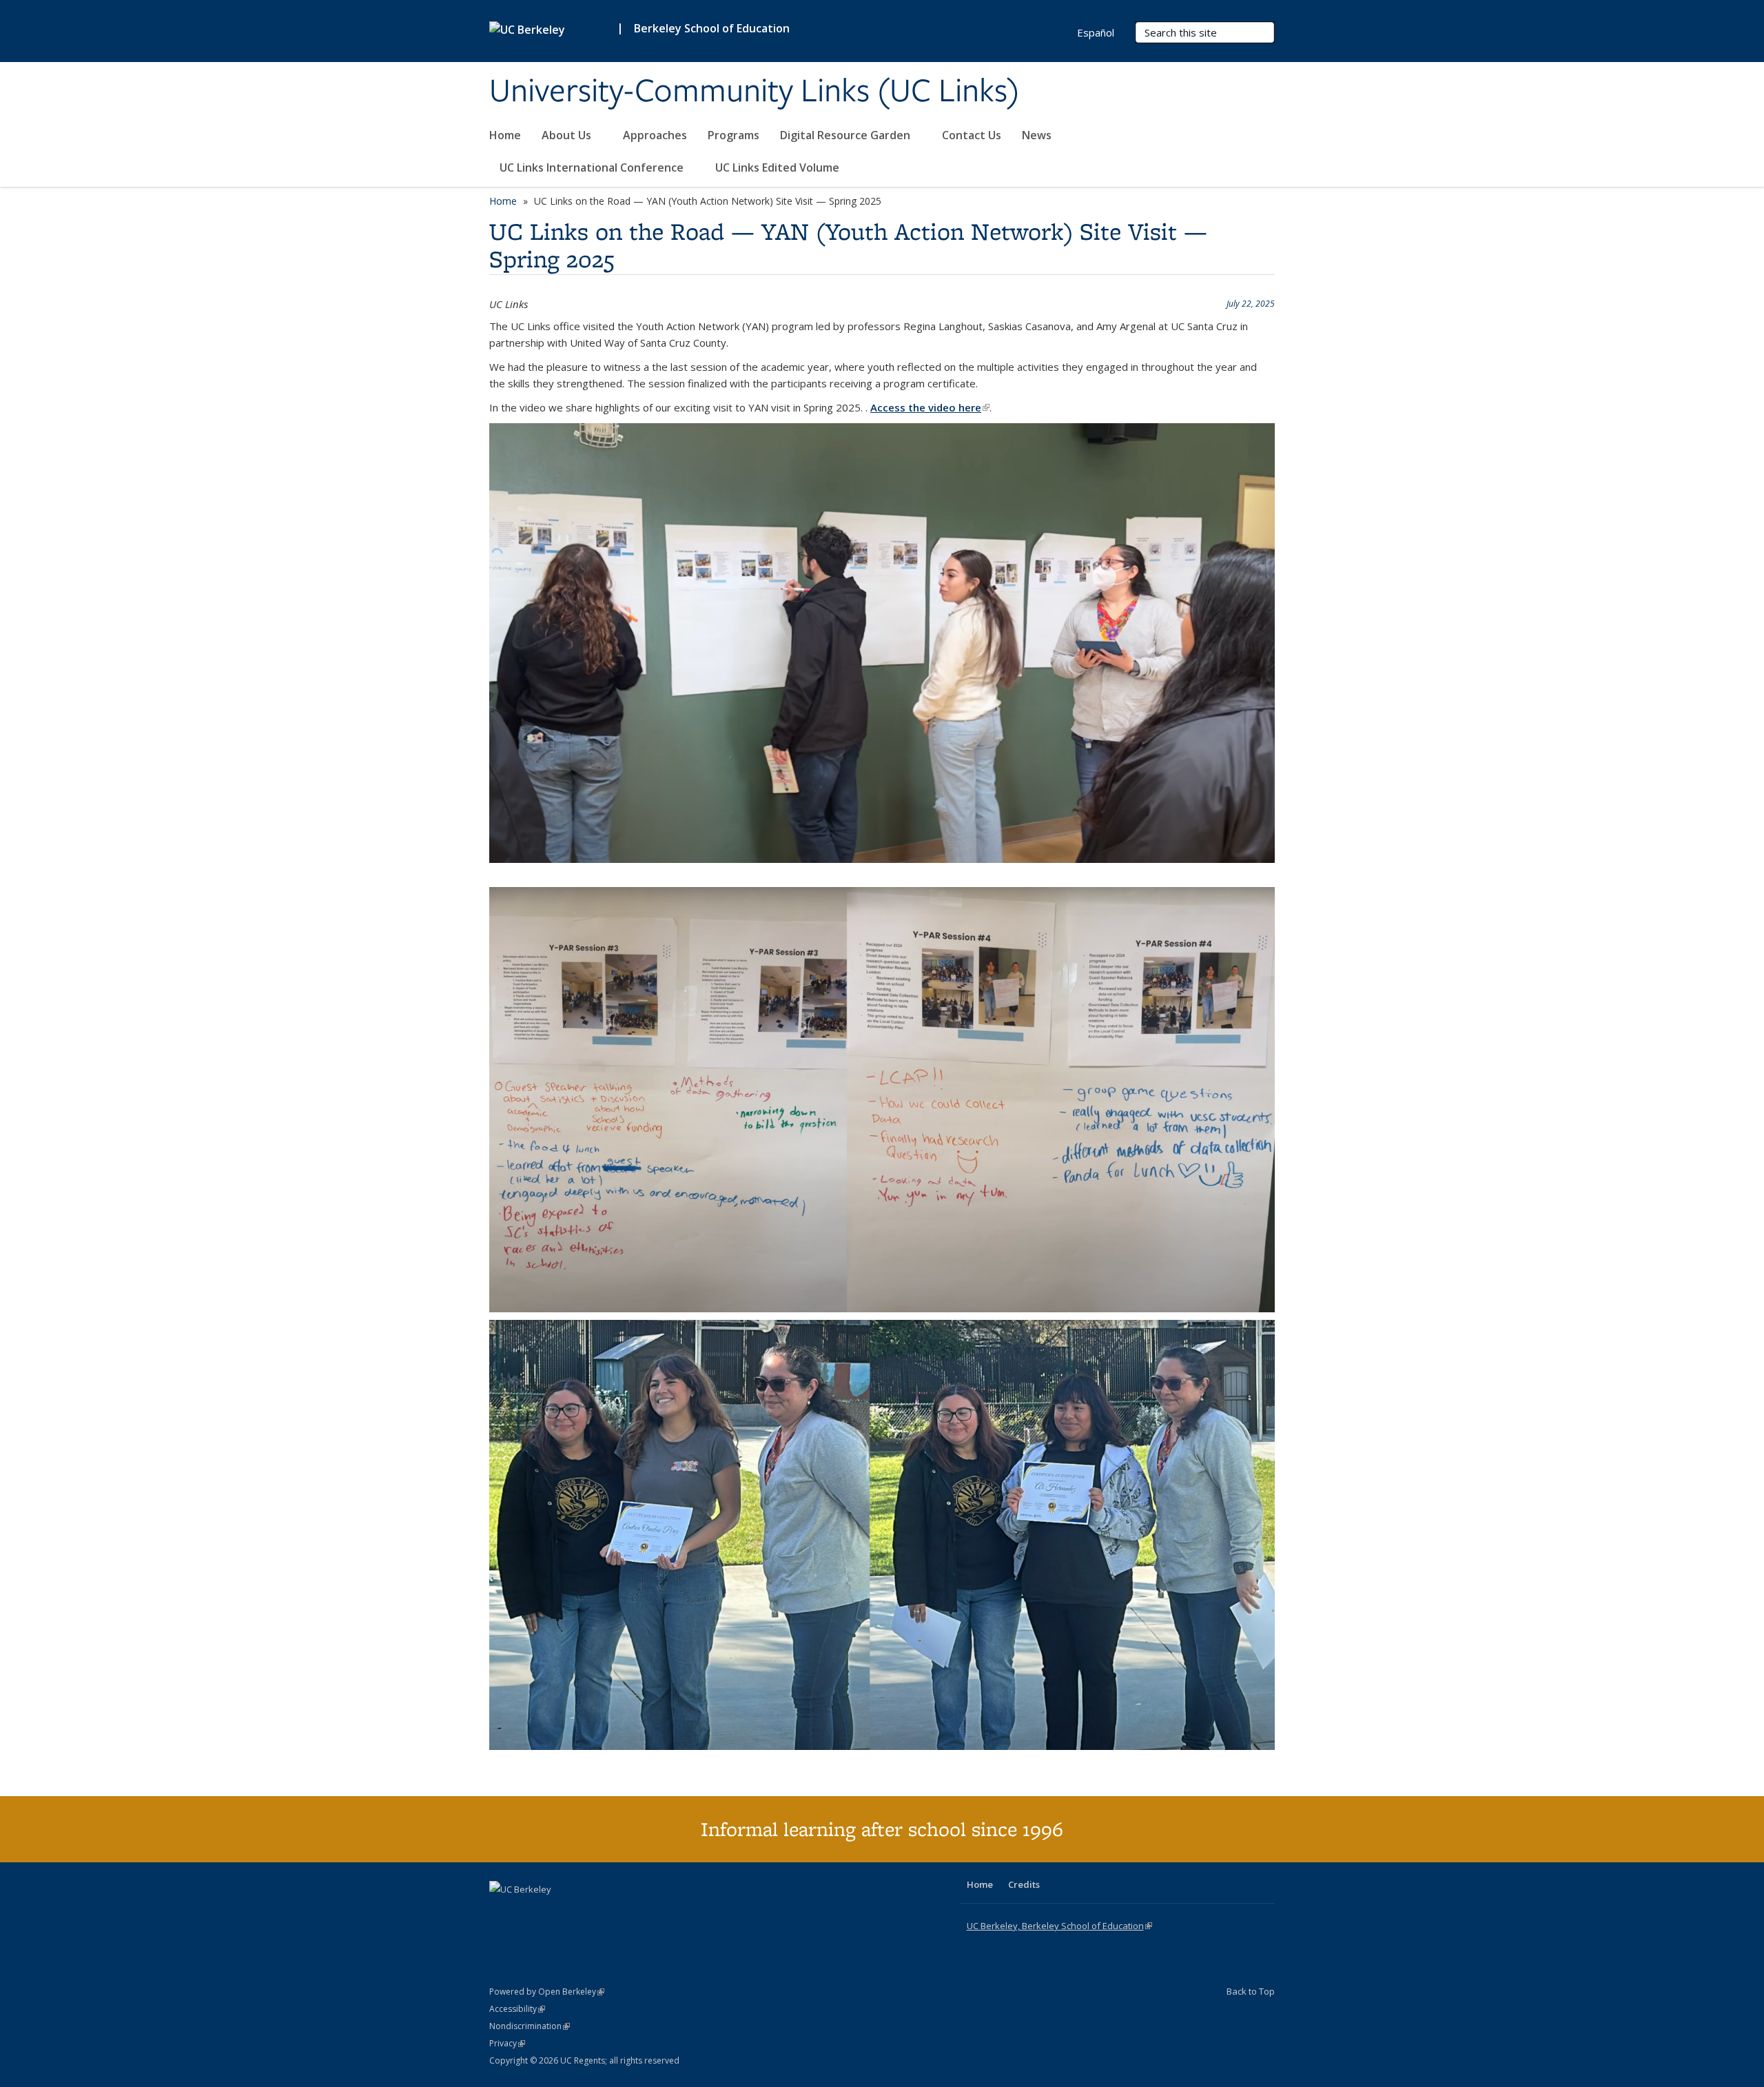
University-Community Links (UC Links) (755, 92)
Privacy (507, 2043)
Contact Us (972, 135)
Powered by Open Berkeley (547, 1992)
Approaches (655, 135)
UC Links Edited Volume (777, 167)
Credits (1024, 1884)
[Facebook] (502, 1913)
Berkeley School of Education (712, 28)
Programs (734, 135)
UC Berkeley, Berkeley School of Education (1059, 1926)
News (1037, 135)
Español (1096, 32)
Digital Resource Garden (847, 135)
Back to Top (1251, 1991)
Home (505, 135)
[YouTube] (555, 1913)
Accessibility (517, 2009)
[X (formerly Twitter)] (529, 1913)
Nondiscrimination (530, 2026)
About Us (568, 135)
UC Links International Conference (593, 167)
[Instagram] (582, 1913)
